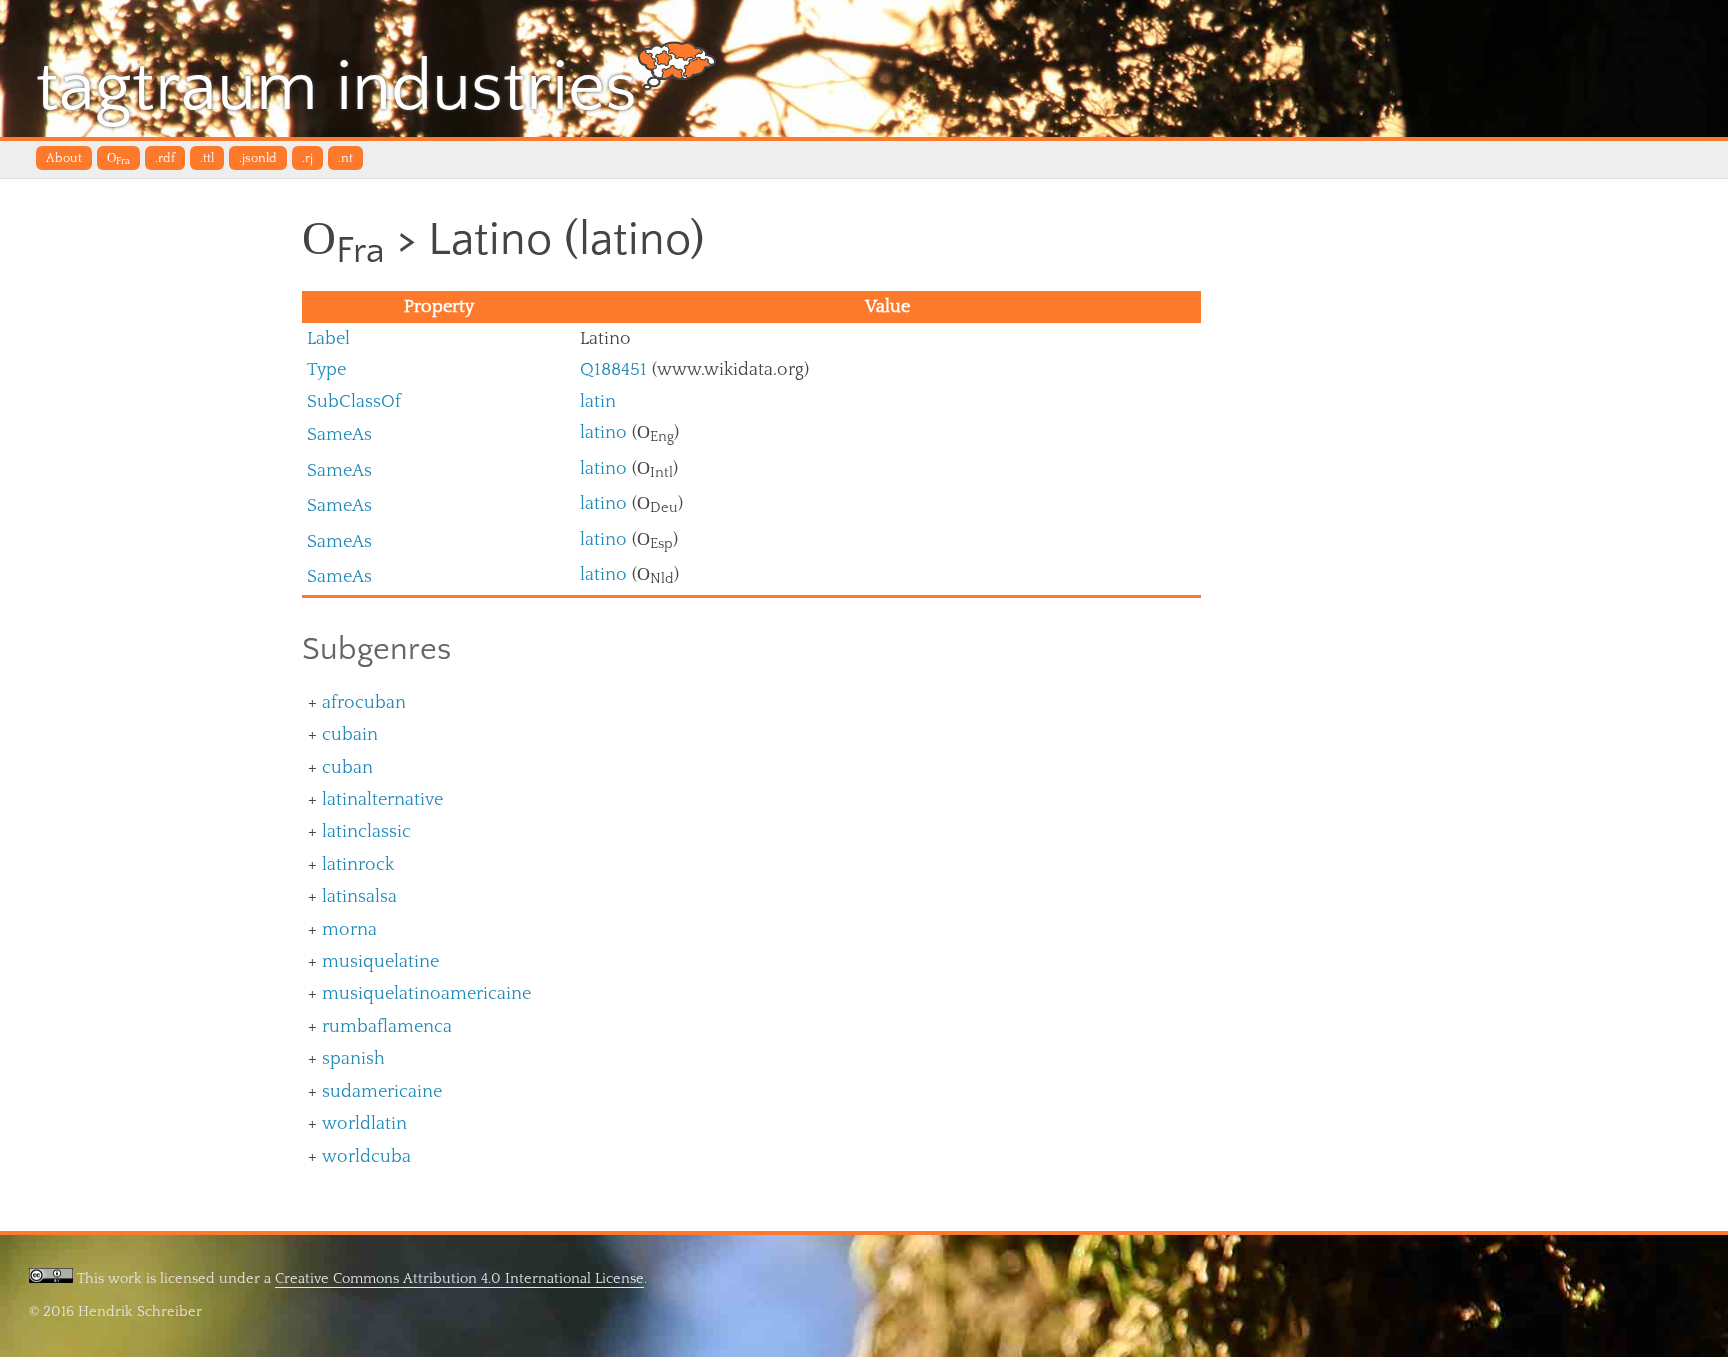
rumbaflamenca (387, 1026)
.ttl (207, 158)
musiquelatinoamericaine (426, 993)
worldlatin (364, 1123)
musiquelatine (380, 961)
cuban (347, 767)
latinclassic (366, 831)
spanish (353, 1058)
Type (326, 369)
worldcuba (366, 1156)
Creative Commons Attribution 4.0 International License (459, 1278)
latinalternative (382, 799)
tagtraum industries (336, 88)
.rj (307, 158)
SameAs (339, 434)
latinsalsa (359, 896)
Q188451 (613, 369)
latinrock (358, 864)
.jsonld (258, 158)
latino (603, 432)
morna (349, 929)
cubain (350, 734)
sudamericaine (382, 1091)
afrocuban (364, 702)
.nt (345, 158)
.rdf (165, 158)
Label (328, 338)
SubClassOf (354, 401)
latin (598, 401)
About (64, 158)
